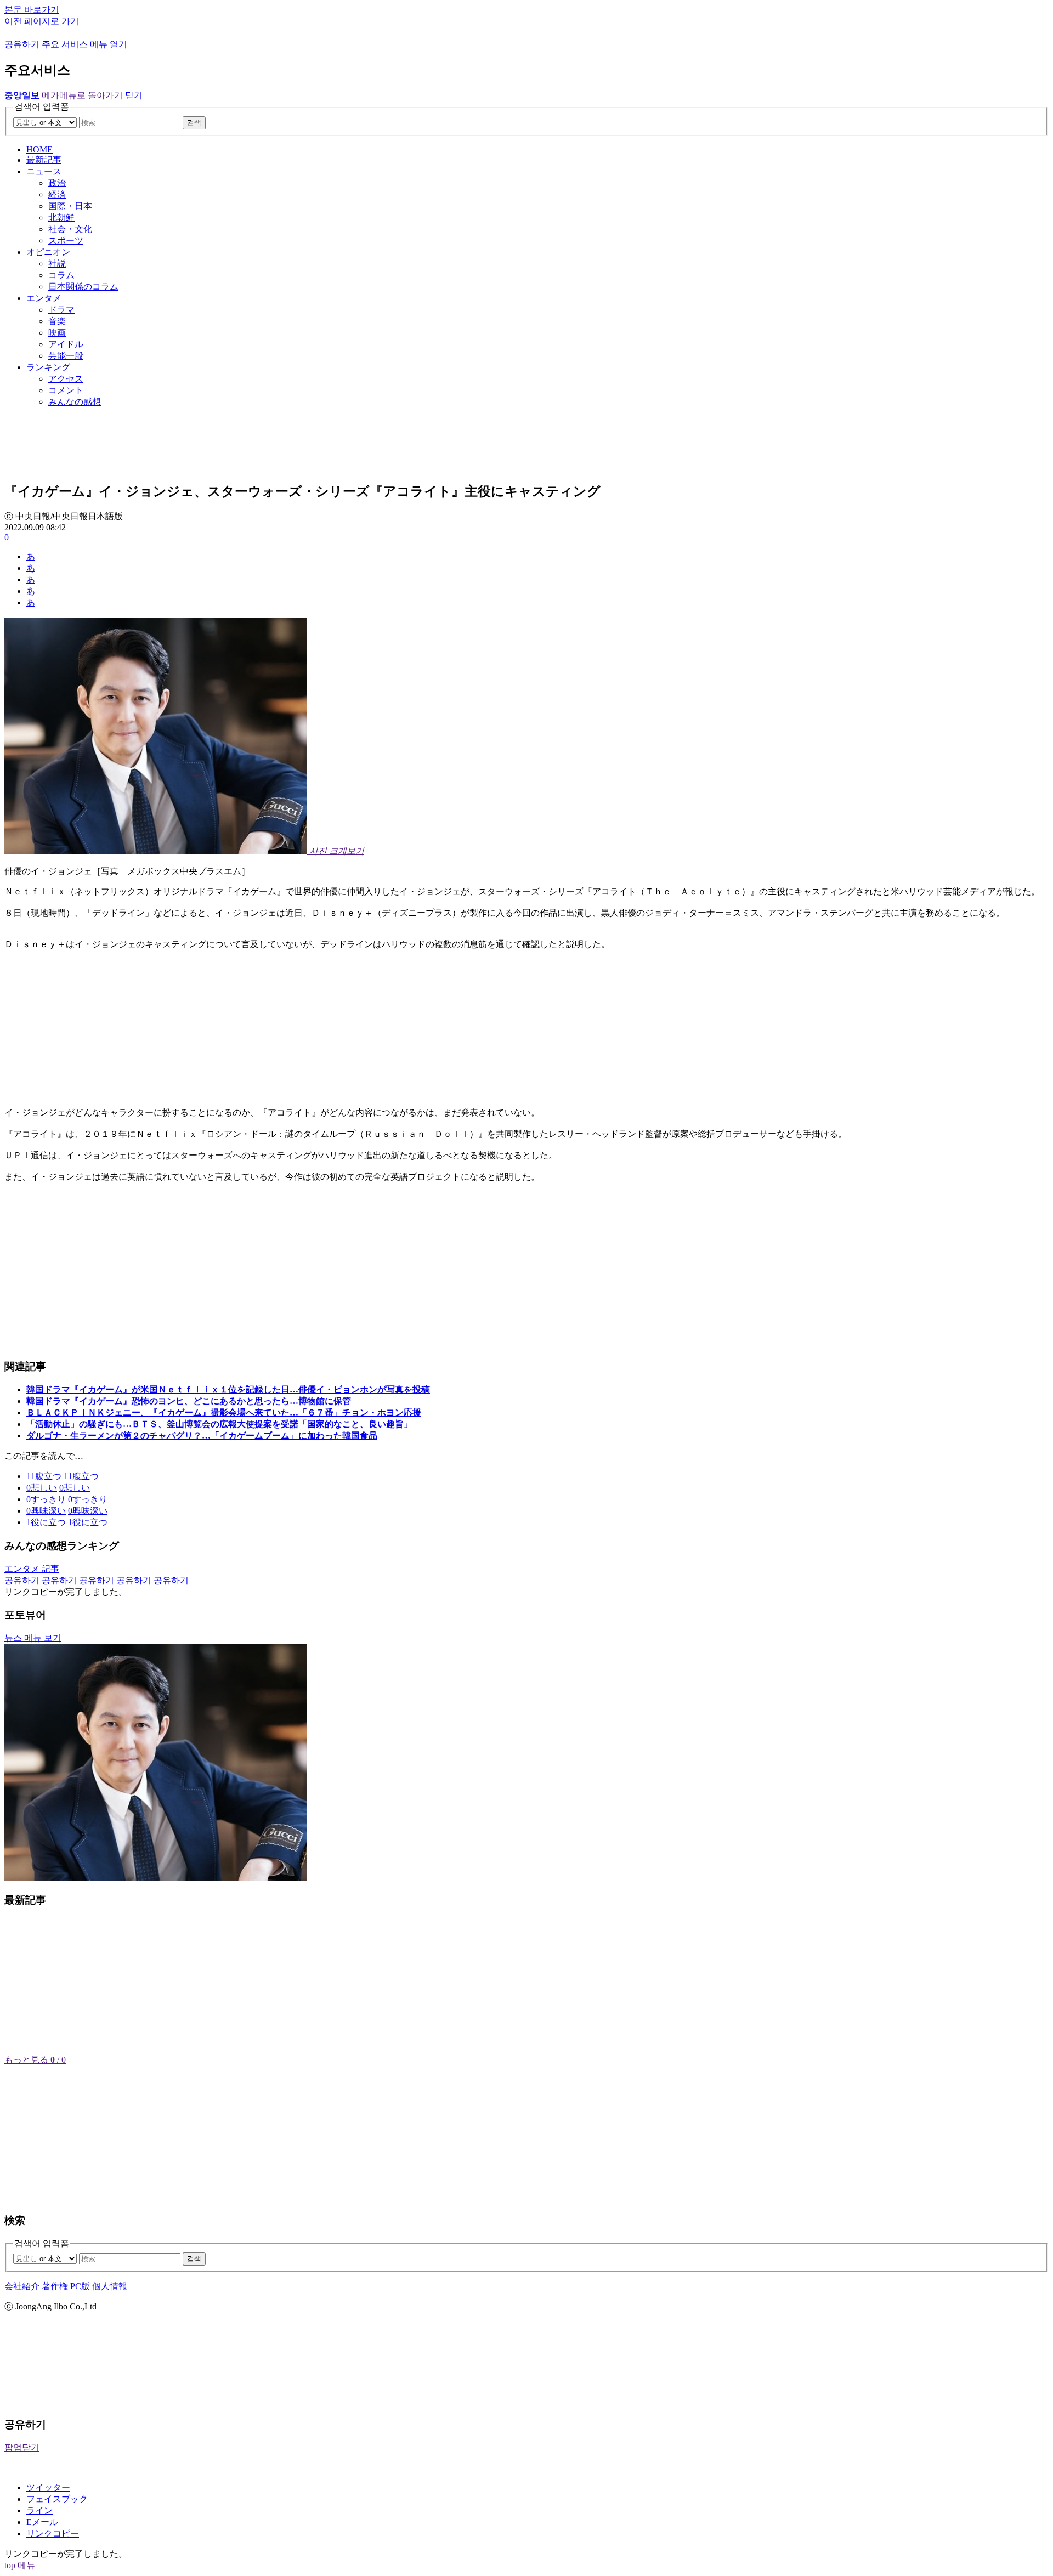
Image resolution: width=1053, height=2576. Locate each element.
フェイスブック (57, 2499)
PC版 (80, 2286)
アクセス (66, 379)
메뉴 (26, 2565)
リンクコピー (53, 2533)
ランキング (48, 367)
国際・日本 (70, 206)
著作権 (55, 2286)
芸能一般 (66, 356)
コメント (66, 390)
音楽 (57, 321)
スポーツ (66, 240)
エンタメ (44, 298)
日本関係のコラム (83, 287)
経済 (57, 194)
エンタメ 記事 (32, 1569)
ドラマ (61, 310)
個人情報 (110, 2286)
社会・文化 (70, 229)
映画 (57, 333)
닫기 (134, 95)
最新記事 (44, 160)
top (10, 2565)
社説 (57, 264)
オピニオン (48, 252)
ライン (39, 2510)
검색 (194, 123)
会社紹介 (22, 2286)
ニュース (44, 171)
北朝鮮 (61, 217)
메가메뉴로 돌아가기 (82, 95)
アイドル (66, 344)
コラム (61, 275)
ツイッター (48, 2487)
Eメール (42, 2522)
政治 (57, 183)
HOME (39, 149)
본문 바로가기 (32, 10)
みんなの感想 (75, 402)
